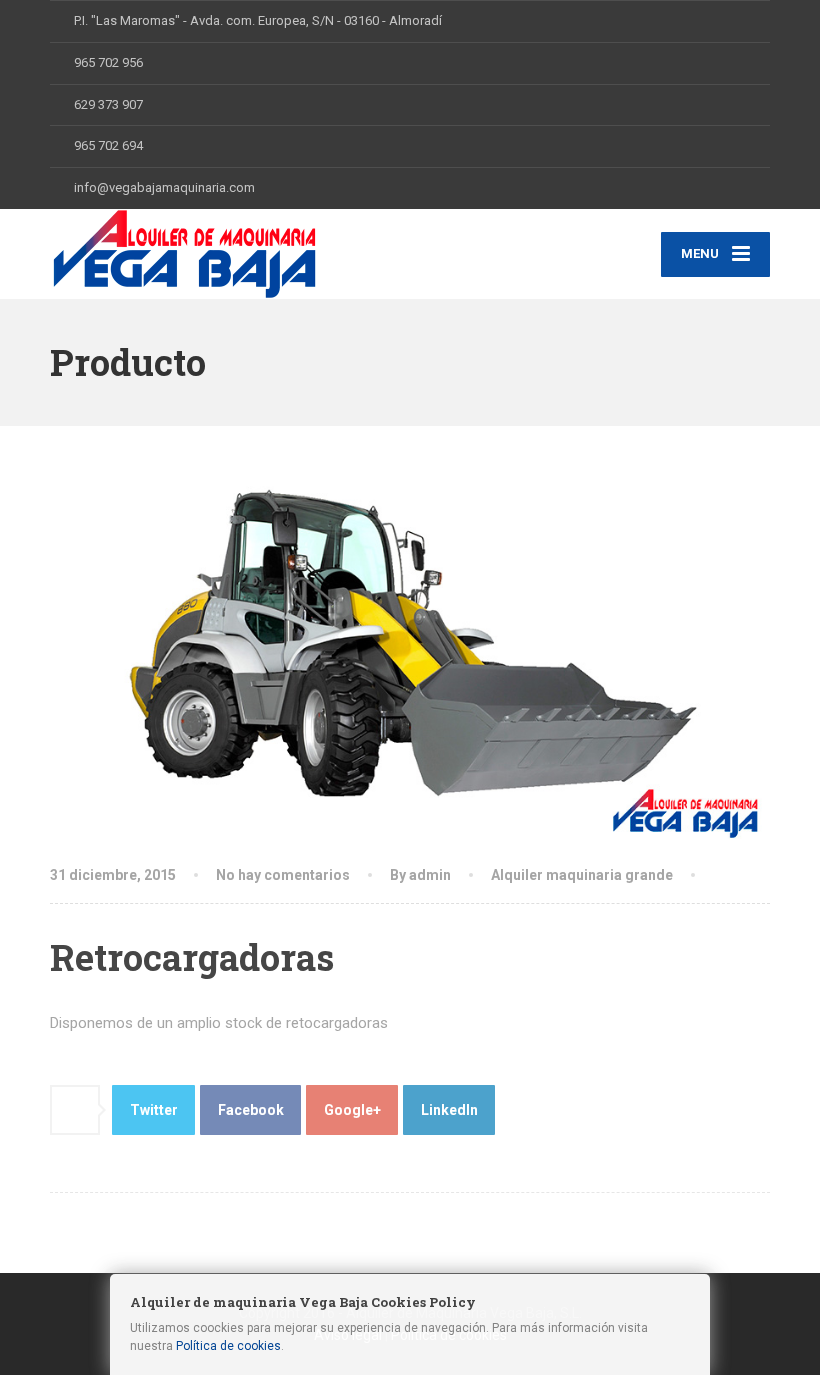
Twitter (154, 1110)
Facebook (251, 1110)
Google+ (352, 1110)
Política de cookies (228, 1346)
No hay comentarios (283, 875)
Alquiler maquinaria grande (582, 875)
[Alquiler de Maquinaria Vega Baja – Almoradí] (184, 254)
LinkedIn (449, 1110)
